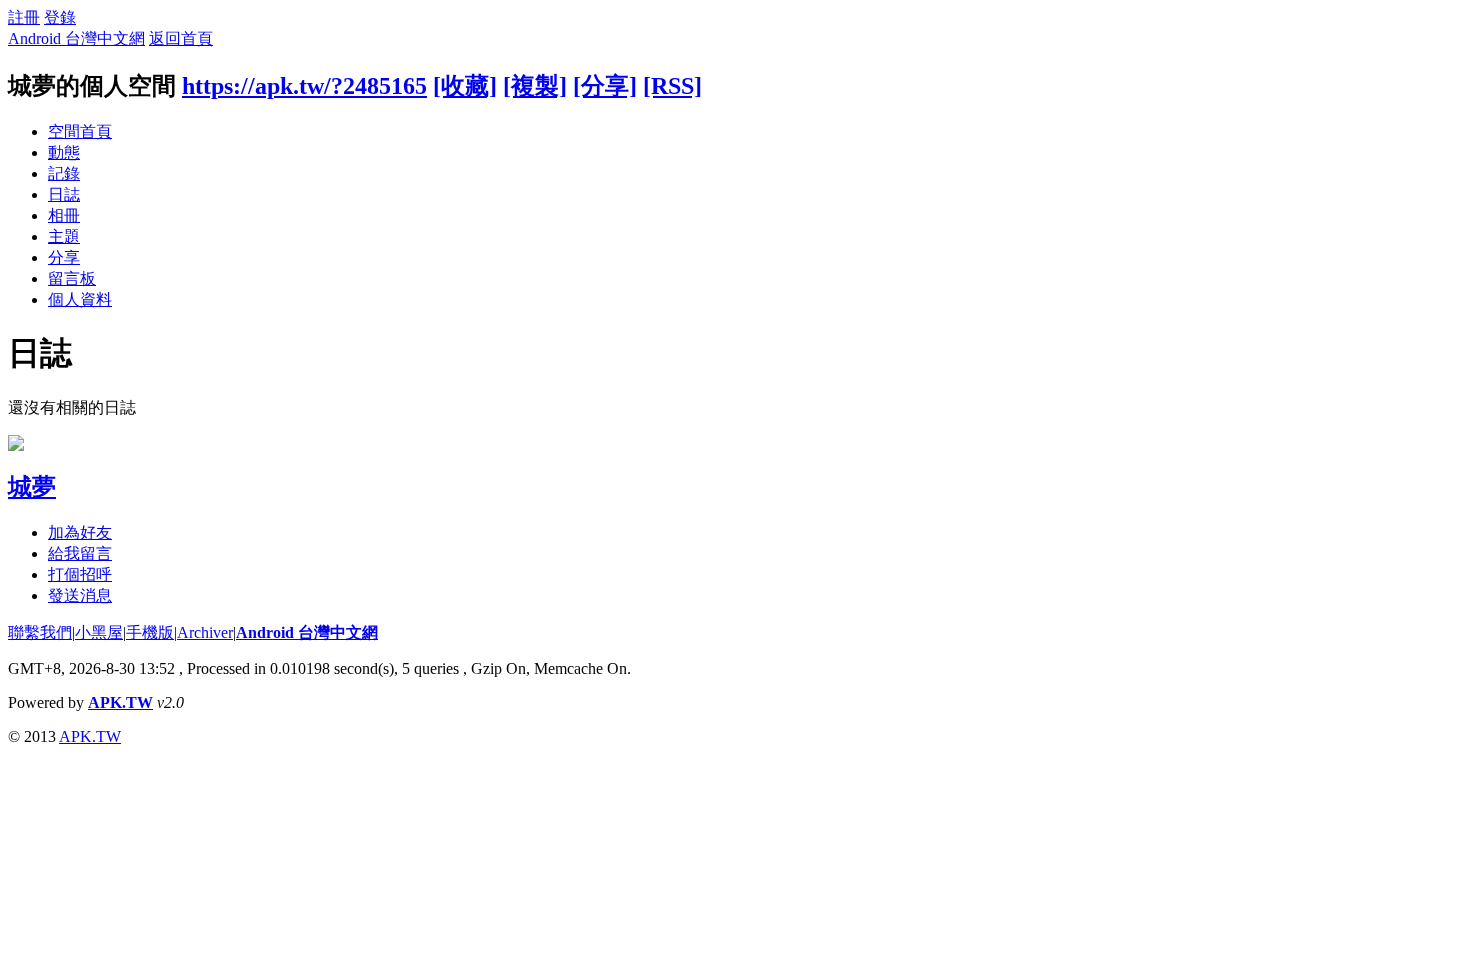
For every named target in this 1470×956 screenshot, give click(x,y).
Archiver (205, 632)
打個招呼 (80, 574)
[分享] (605, 86)
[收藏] (465, 86)
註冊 (24, 17)
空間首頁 (80, 131)
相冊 (64, 215)
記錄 (64, 173)
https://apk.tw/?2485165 (304, 86)
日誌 (64, 194)
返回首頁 (181, 38)
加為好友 (80, 532)
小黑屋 (99, 632)
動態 (64, 152)
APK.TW (120, 702)
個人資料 (80, 299)
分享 (64, 257)
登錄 (60, 17)
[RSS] (672, 86)
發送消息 (80, 595)
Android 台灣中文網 (76, 38)
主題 (64, 236)
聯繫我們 (40, 632)
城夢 (32, 487)
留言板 (72, 278)
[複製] (535, 86)
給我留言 (80, 553)
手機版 (150, 632)
